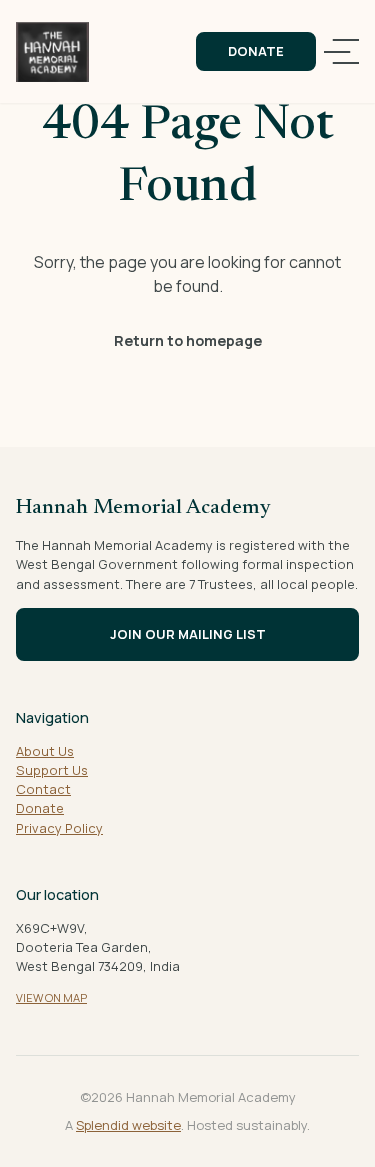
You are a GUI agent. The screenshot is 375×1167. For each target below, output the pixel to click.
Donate (256, 51)
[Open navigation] (341, 51)
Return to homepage (188, 340)
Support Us (52, 770)
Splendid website (128, 1125)
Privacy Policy (59, 828)
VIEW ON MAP (51, 997)
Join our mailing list (188, 634)
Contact (43, 789)
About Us (45, 751)
